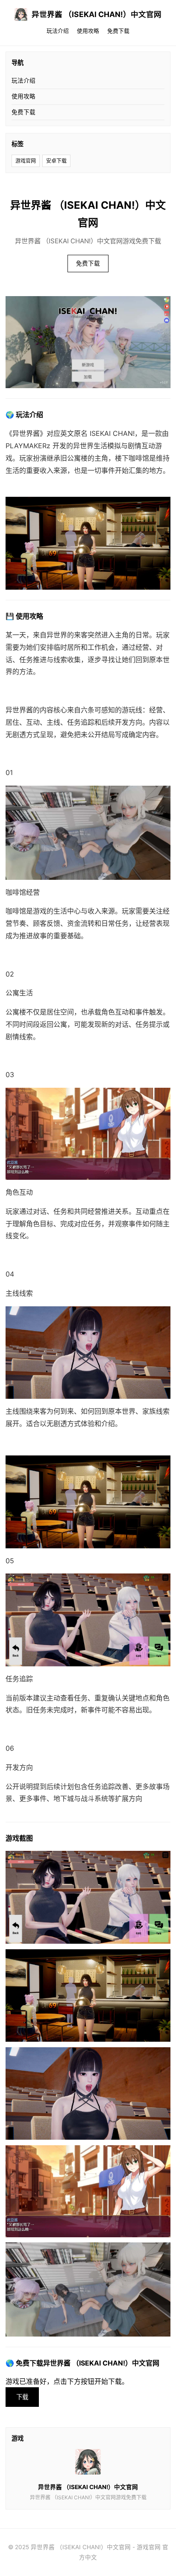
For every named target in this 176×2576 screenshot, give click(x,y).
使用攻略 (88, 31)
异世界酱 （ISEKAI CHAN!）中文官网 (97, 14)
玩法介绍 (58, 31)
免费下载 (118, 31)
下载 (22, 2397)
